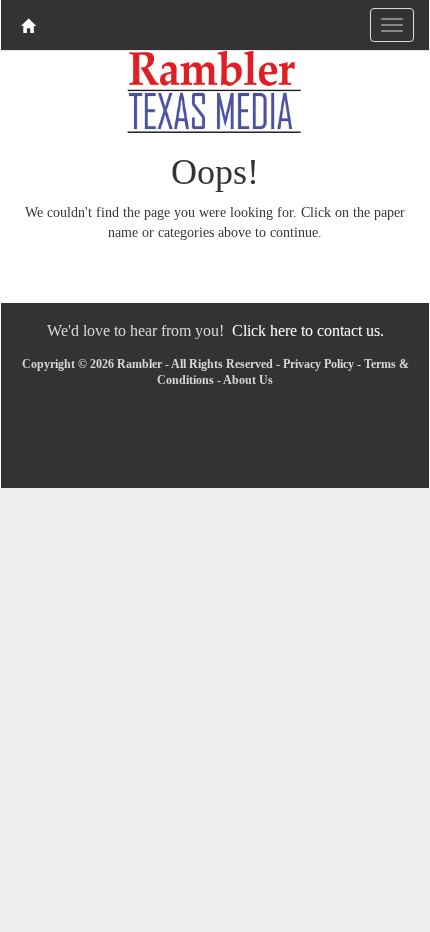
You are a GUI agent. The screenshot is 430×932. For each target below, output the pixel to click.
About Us (248, 380)
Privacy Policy (318, 364)
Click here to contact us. (308, 330)
